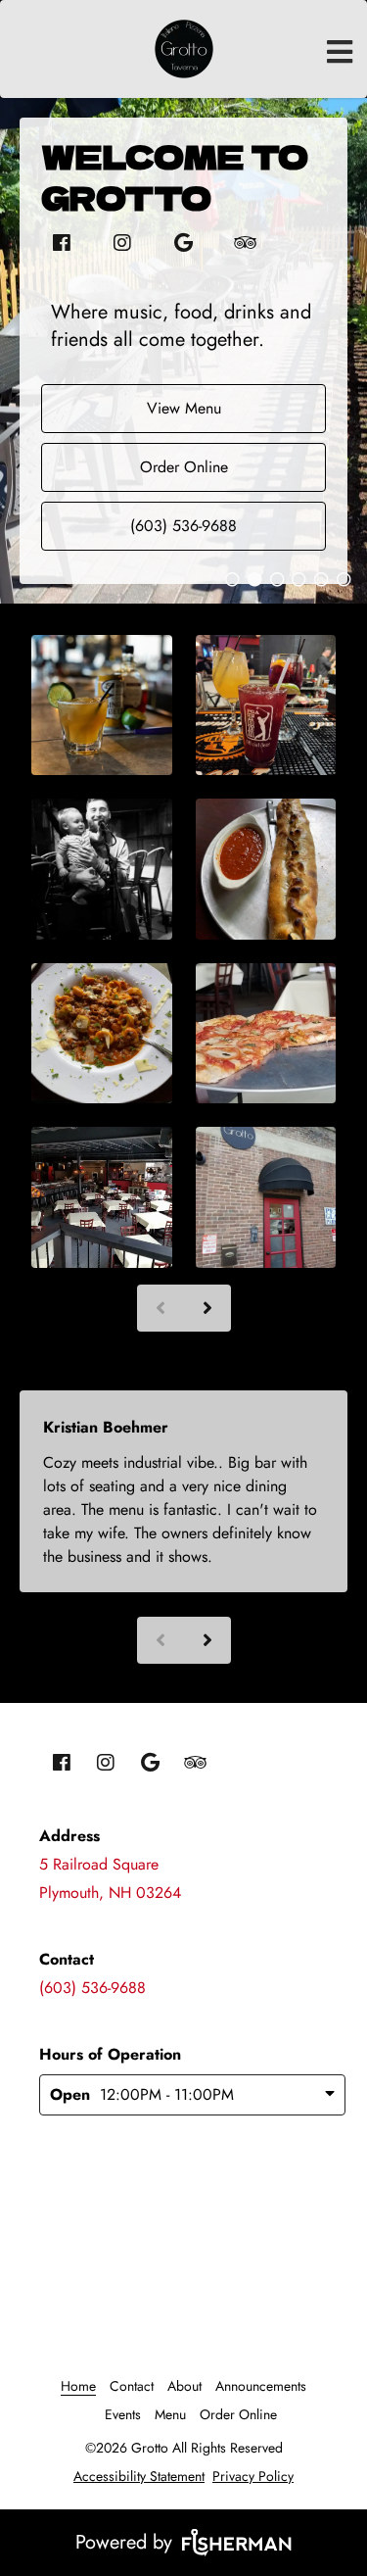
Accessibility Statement (139, 2476)
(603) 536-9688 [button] (183, 526)
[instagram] (113, 243)
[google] (173, 243)
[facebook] (62, 243)
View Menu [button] (184, 408)
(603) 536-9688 (92, 1988)
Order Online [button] (184, 467)
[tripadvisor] (234, 243)
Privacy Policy (253, 2476)
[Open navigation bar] (340, 52)
